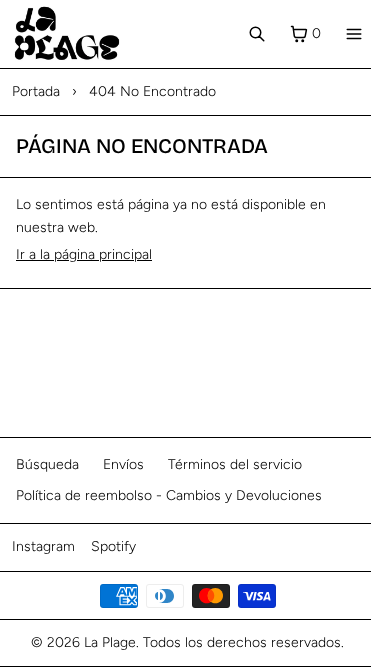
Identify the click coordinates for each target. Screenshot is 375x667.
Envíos (123, 464)
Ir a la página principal (84, 254)
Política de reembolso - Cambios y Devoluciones (169, 495)
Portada (36, 91)
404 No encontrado (152, 91)
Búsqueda (47, 464)
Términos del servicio (235, 464)
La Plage (110, 642)
